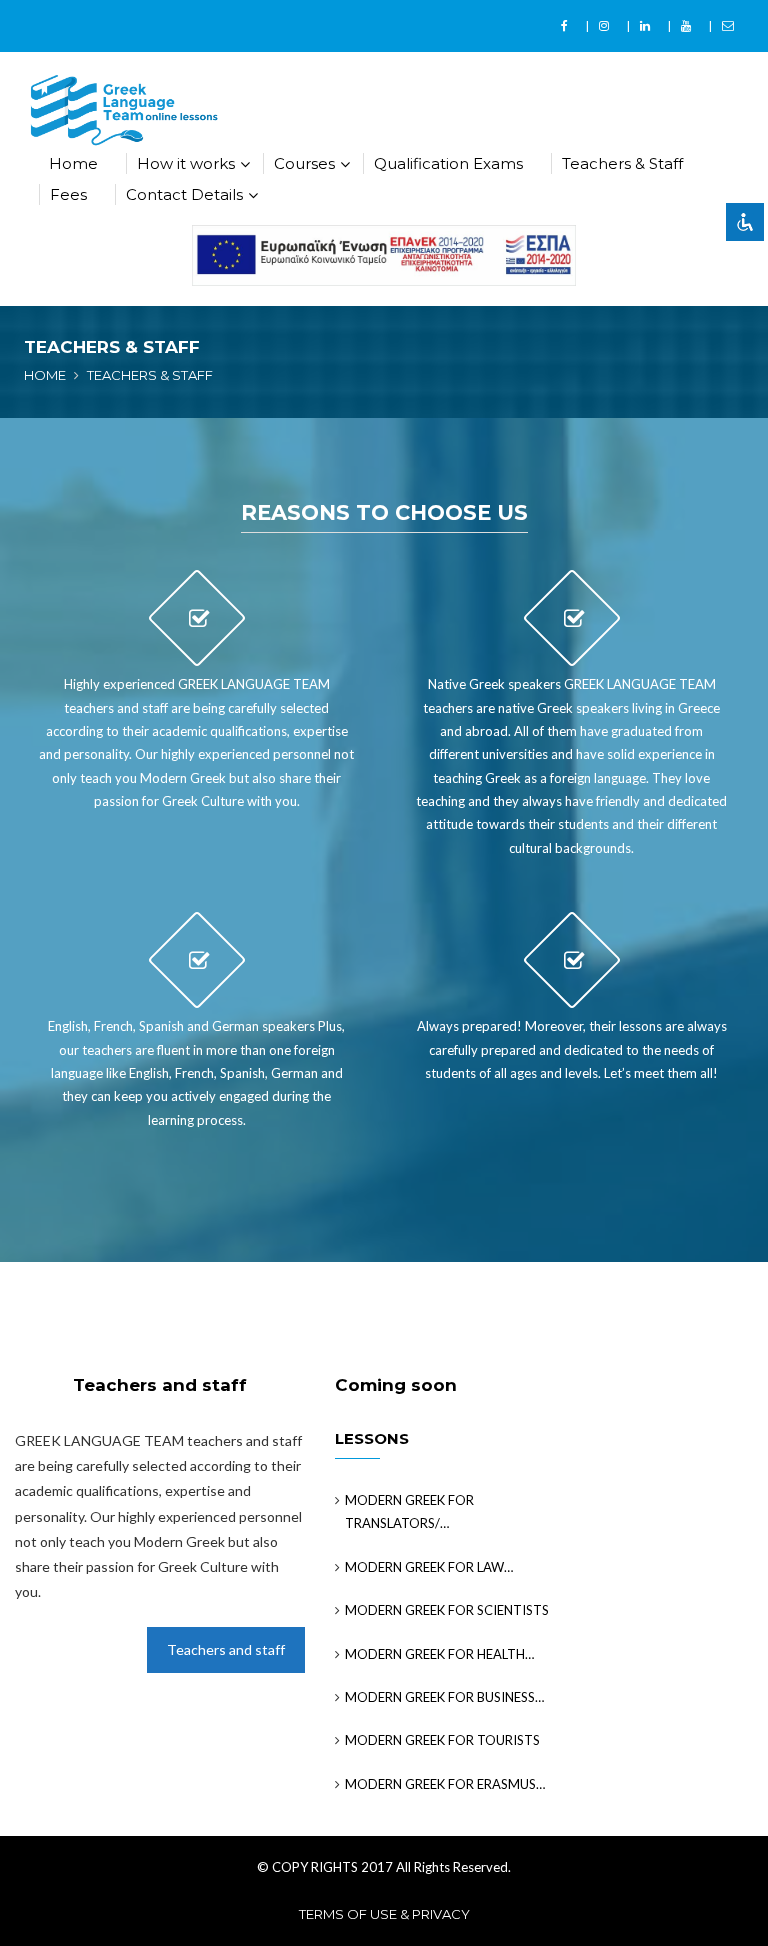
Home (73, 163)
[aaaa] (567, 25)
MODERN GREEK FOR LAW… (429, 1567)
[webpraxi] (384, 254)
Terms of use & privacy (384, 1914)
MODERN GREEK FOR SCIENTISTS (447, 1610)
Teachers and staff (226, 1649)
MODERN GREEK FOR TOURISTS (442, 1740)
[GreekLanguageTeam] (124, 110)
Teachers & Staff (622, 163)
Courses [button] (304, 163)
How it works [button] (186, 163)
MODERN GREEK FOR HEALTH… (439, 1654)
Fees (68, 194)
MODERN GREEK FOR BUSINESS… (444, 1697)
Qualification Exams (448, 163)
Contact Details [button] (184, 194)
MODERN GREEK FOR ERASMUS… (445, 1784)
